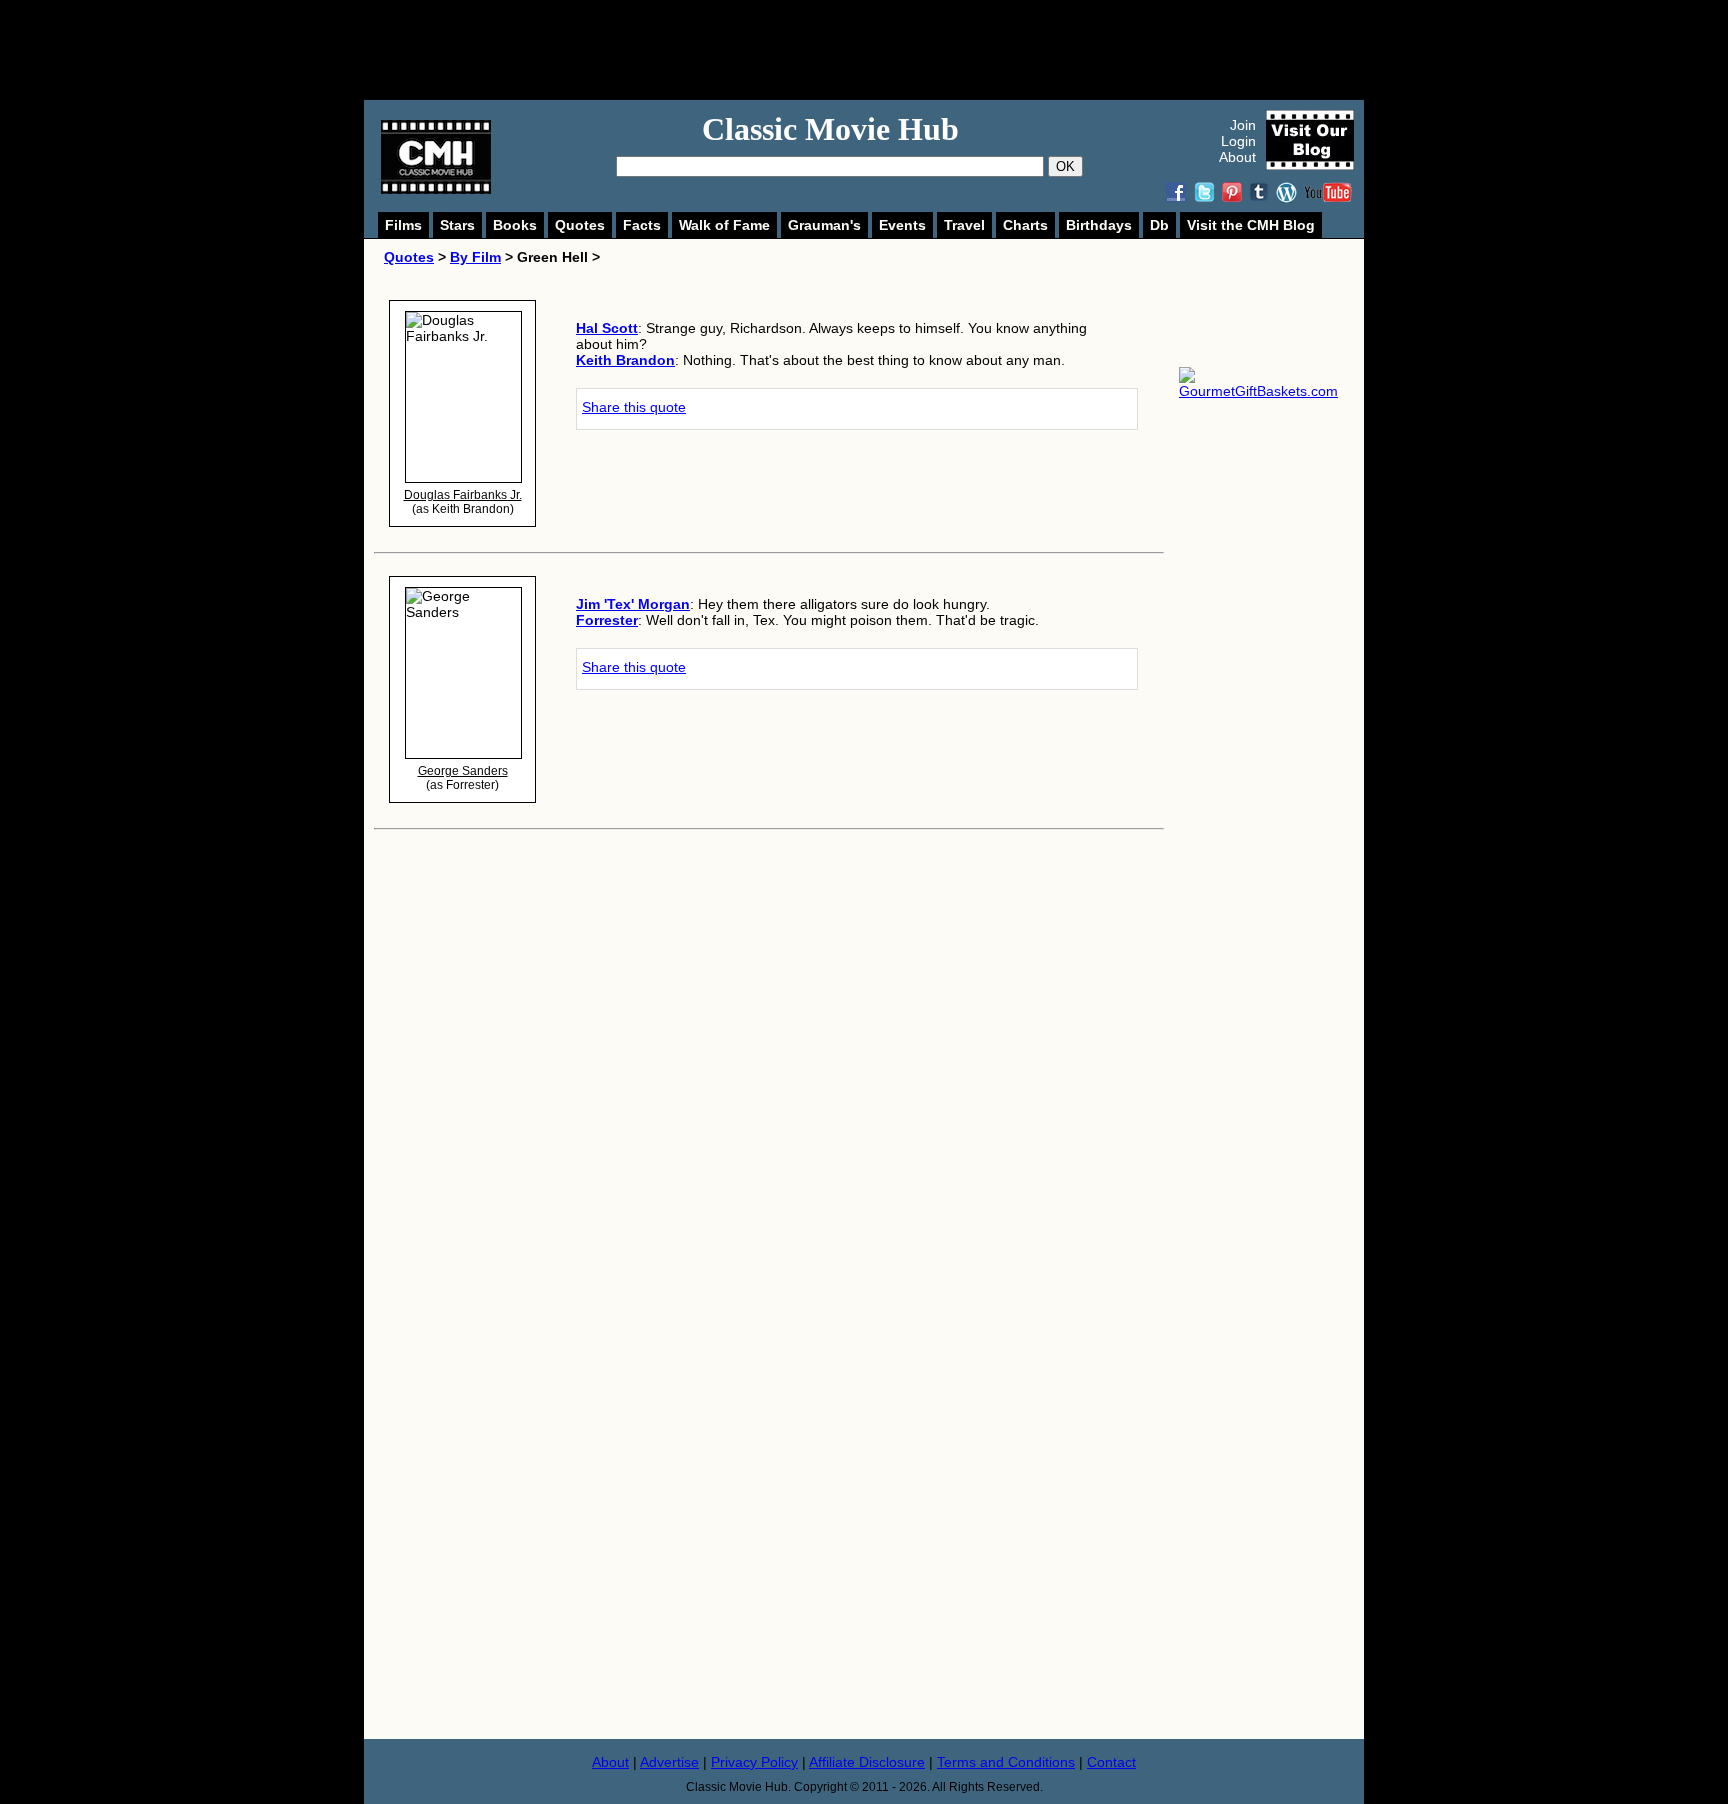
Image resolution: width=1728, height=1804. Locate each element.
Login (1238, 141)
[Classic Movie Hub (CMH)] (436, 189)
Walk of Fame (724, 225)
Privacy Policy (754, 1762)
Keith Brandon (625, 360)
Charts (1025, 225)
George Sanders (463, 771)
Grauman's (824, 225)
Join (1243, 125)
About (1237, 157)
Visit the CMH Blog (1251, 225)
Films (403, 225)
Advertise (669, 1762)
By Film (475, 257)
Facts (642, 225)
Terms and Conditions (1006, 1762)
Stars (457, 225)
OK (1065, 166)
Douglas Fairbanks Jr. (463, 495)
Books (515, 225)
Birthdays (1099, 225)
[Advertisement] (886, 50)
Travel (964, 225)
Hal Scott (607, 328)
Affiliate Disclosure (867, 1762)
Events (902, 225)
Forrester (607, 620)
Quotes (580, 225)
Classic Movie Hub (830, 129)
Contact (1111, 1762)
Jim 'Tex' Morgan (633, 604)
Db (1159, 225)
